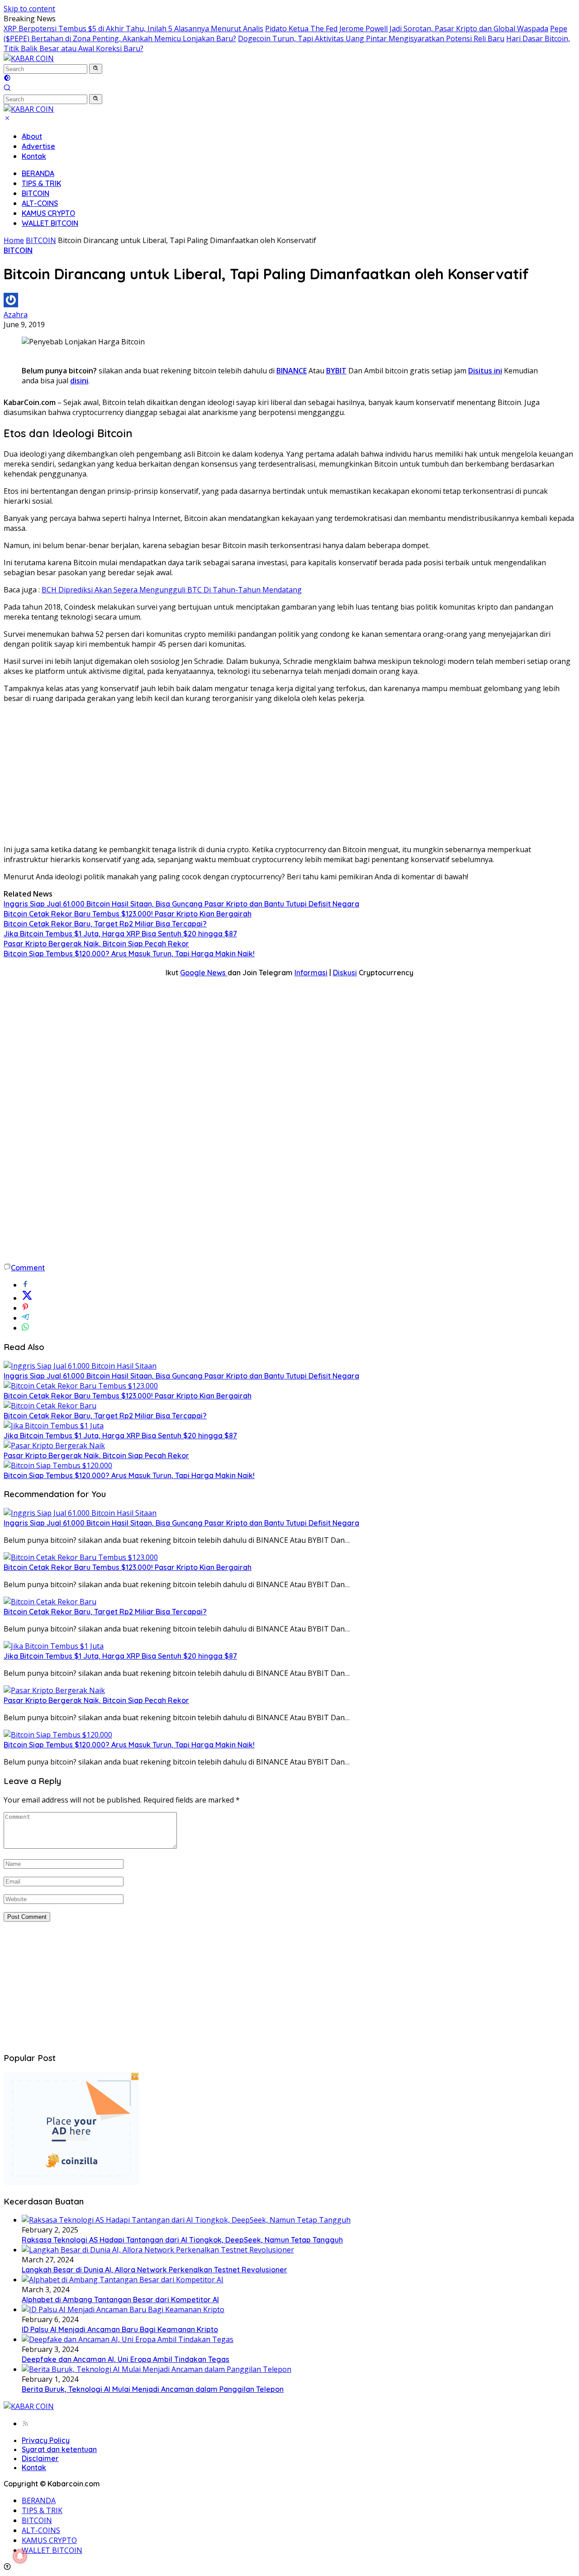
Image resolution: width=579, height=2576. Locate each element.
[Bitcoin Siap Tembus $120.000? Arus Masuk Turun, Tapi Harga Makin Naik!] (58, 1465)
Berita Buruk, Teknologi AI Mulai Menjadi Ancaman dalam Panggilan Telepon (153, 2389)
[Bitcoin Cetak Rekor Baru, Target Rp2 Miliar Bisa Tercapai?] (50, 1406)
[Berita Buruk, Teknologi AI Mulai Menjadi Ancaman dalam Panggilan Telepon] (157, 2369)
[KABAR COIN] (29, 58)
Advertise (38, 146)
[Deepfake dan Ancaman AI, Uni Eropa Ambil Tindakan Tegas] (128, 2339)
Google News (204, 973)
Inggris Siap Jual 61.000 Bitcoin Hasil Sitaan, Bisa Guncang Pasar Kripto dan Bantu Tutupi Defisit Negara (181, 904)
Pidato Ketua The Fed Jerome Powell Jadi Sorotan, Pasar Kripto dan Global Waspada (407, 29)
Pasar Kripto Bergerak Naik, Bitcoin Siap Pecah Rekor (96, 944)
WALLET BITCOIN (50, 223)
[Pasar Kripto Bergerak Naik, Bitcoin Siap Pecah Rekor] (54, 1445)
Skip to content (29, 9)
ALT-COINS (40, 203)
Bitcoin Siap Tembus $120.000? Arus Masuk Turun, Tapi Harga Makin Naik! (129, 954)
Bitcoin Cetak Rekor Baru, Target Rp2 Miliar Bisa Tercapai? (105, 924)
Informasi (311, 973)
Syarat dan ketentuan (59, 2449)
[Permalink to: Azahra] (11, 305)
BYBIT (336, 371)
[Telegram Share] (25, 1318)
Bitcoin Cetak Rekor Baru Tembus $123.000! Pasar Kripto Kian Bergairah (128, 914)
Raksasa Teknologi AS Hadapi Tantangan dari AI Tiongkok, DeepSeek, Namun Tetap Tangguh (182, 2240)
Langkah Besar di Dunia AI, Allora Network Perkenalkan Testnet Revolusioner (154, 2270)
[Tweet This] (27, 1298)
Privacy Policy (46, 2440)
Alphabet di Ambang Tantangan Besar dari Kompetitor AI (120, 2299)
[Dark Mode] (7, 79)
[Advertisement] (289, 774)
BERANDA (38, 173)
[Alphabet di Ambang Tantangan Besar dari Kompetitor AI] (123, 2280)
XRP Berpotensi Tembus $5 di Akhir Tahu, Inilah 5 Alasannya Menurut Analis (133, 29)
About (32, 136)
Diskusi (345, 973)
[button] (96, 69)
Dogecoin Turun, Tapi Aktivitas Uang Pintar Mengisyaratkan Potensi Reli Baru (371, 38)
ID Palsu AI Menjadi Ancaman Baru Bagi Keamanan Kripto (120, 2329)
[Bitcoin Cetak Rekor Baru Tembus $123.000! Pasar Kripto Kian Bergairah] (81, 1386)
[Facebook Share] (25, 1285)
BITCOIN (36, 193)
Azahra (16, 315)
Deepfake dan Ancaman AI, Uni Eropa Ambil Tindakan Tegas (126, 2359)
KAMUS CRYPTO (48, 213)
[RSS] (25, 2423)
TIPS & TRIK (41, 183)
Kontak (34, 156)
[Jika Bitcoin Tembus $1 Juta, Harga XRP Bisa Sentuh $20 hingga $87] (54, 1426)
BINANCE (292, 371)
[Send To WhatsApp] (25, 1328)
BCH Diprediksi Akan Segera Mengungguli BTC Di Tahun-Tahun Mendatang (172, 590)
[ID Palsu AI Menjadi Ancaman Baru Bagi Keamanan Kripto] (123, 2309)
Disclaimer (40, 2458)
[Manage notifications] (20, 2556)
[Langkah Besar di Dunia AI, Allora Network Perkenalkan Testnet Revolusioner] (158, 2250)
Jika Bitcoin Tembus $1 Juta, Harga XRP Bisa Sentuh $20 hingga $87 (120, 934)
